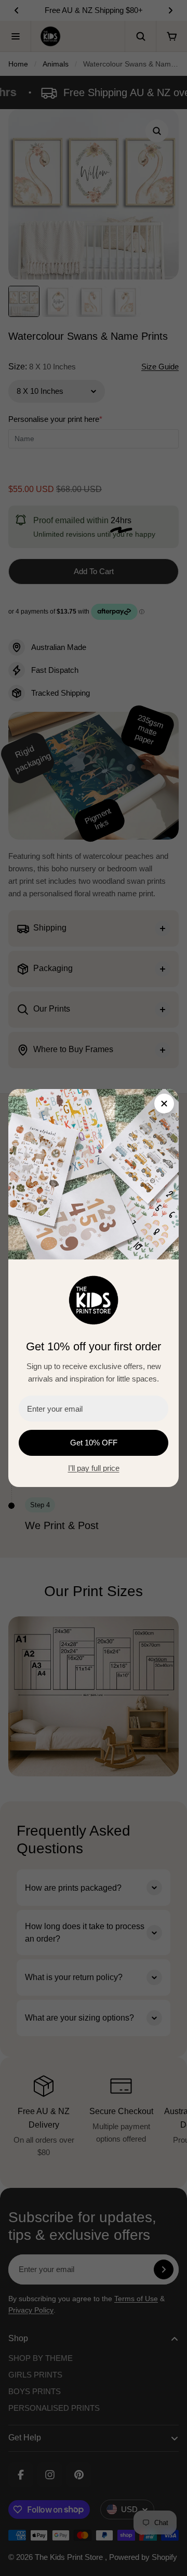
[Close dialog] (164, 1104)
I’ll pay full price (94, 1468)
